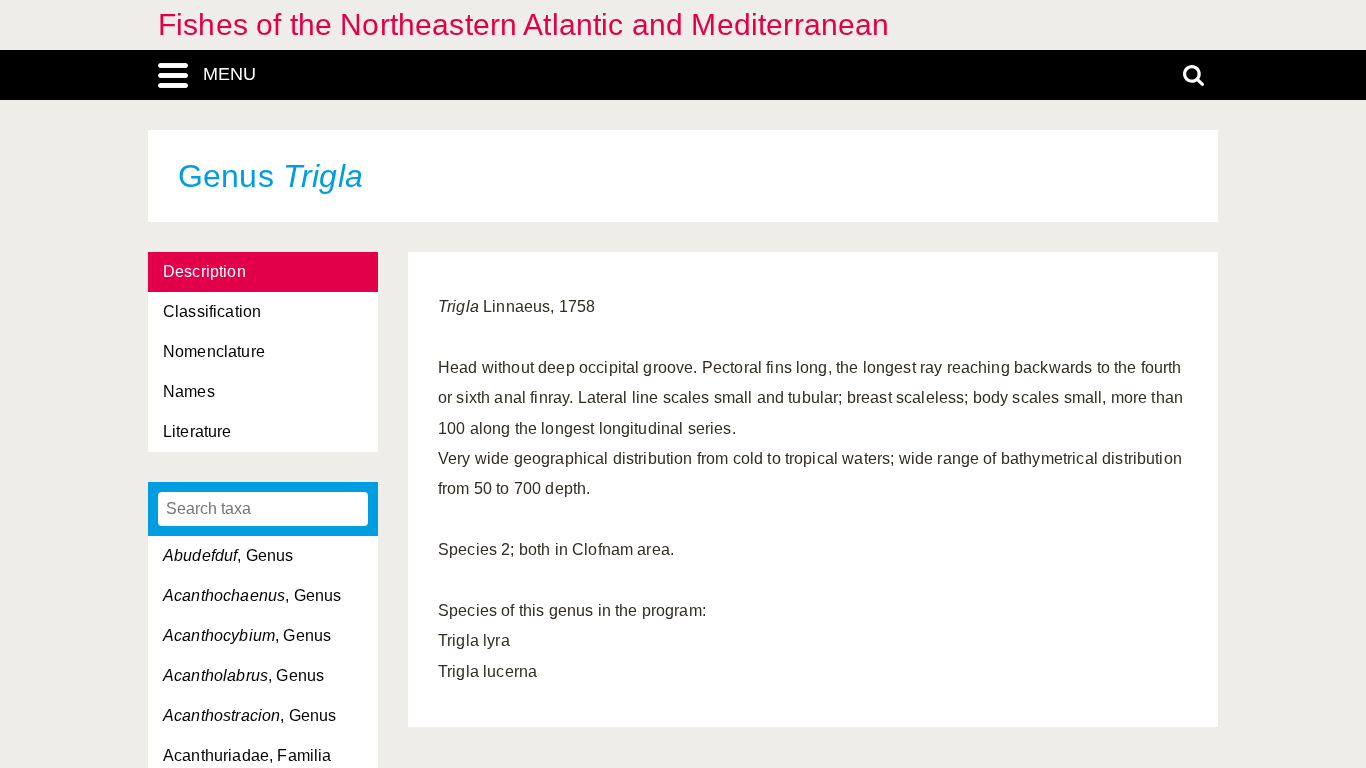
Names (189, 391)
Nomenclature (214, 351)
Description (204, 271)
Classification (212, 311)
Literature (197, 431)
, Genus (228, 555)
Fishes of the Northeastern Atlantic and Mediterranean (523, 24)
